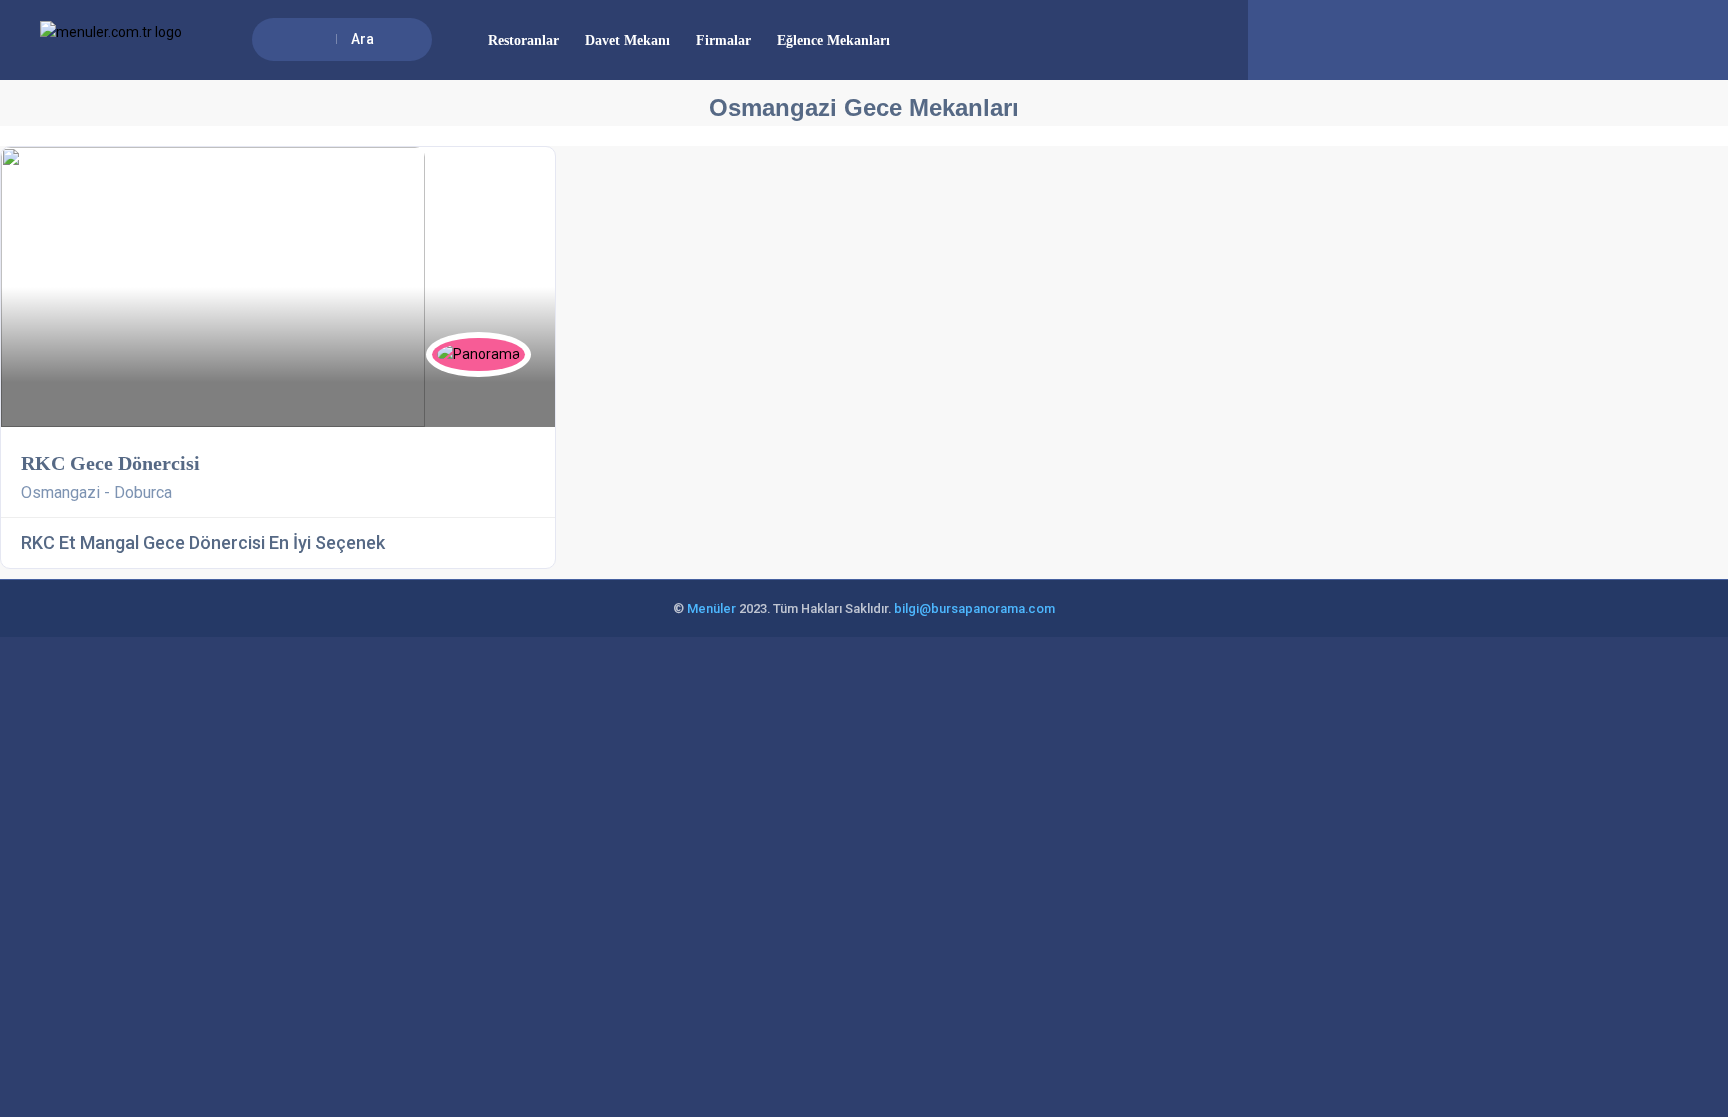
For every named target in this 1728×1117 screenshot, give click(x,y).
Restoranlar (523, 40)
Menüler (711, 608)
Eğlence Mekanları (833, 40)
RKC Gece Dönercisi (110, 463)
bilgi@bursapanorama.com (974, 608)
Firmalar (723, 40)
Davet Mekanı (627, 40)
